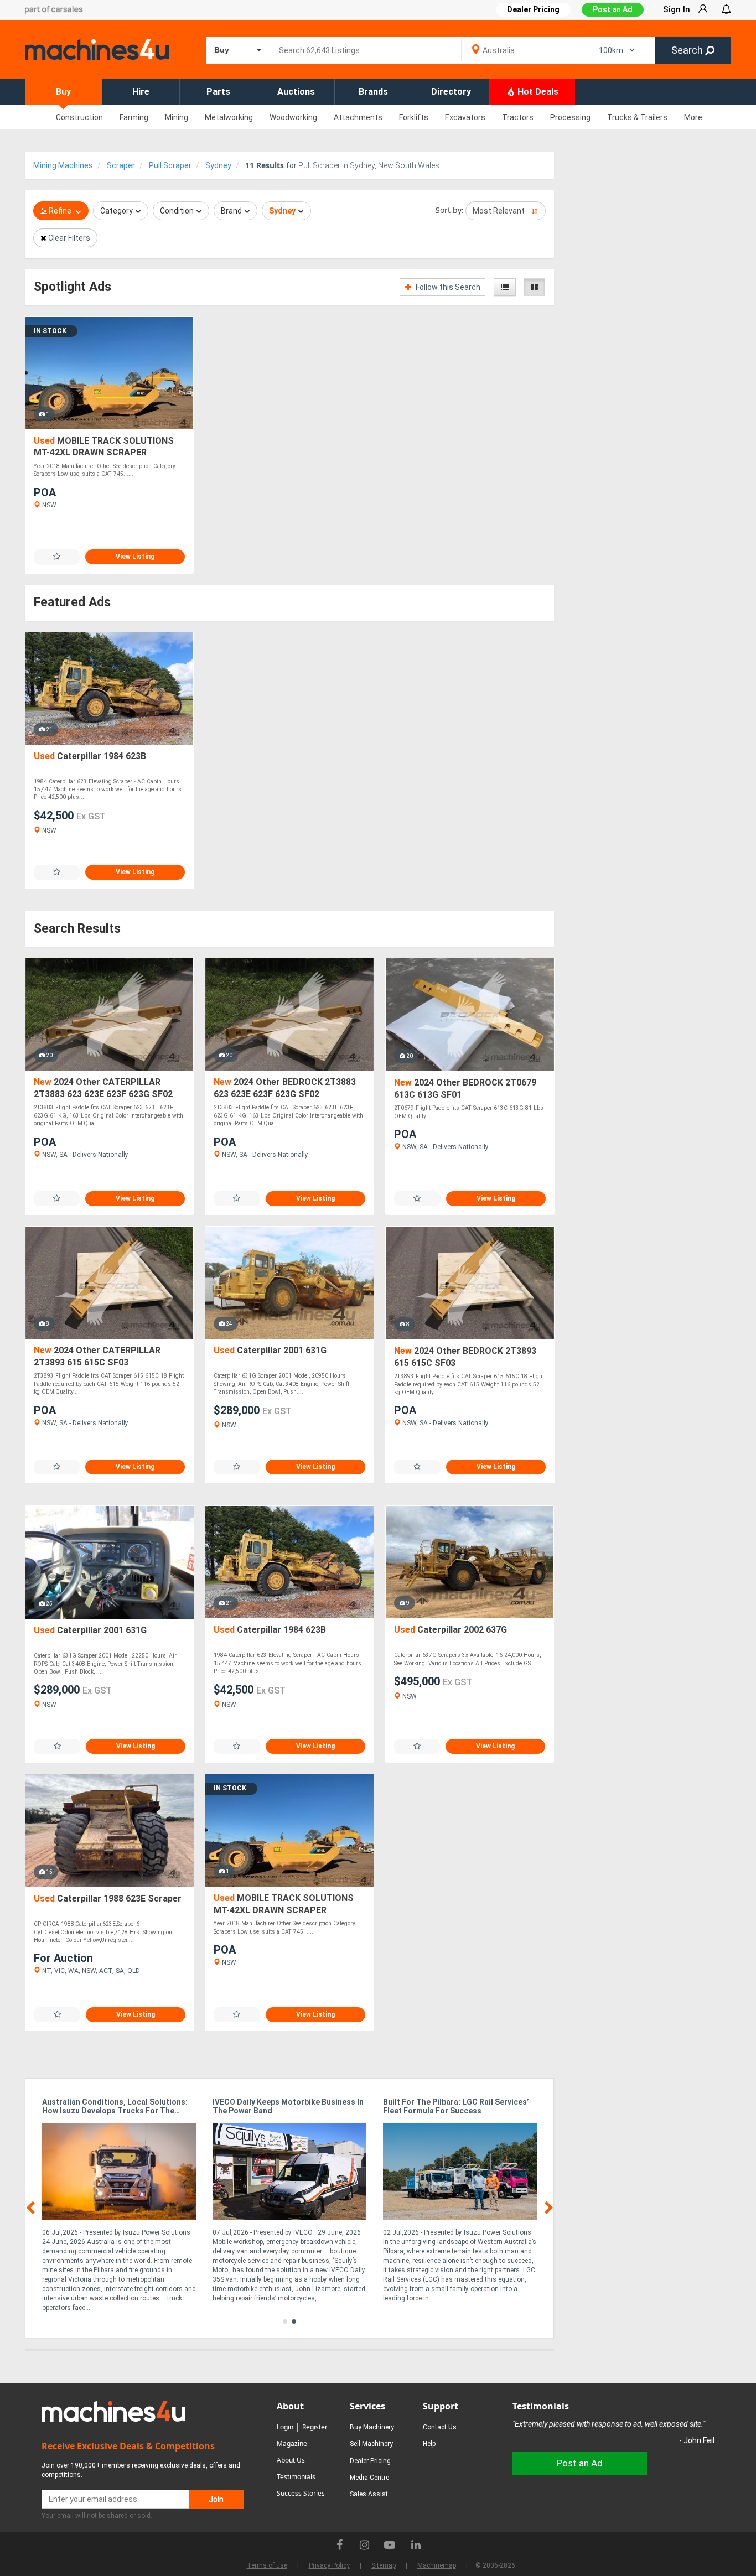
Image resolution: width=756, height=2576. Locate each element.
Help (429, 2444)
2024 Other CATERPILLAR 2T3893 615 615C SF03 (97, 1356)
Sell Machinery (371, 2444)
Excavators (465, 117)
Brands (373, 92)
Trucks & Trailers (637, 117)
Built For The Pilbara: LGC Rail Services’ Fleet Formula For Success (456, 2106)
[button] (285, 2321)
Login (285, 2427)
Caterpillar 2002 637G (451, 1630)
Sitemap (384, 2565)
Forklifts (414, 117)
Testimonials (296, 2477)
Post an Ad (613, 9)
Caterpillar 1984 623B (90, 756)
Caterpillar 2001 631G (270, 1350)
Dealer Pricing (370, 2461)
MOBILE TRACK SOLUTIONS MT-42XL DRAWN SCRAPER (104, 447)
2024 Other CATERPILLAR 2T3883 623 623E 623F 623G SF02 (103, 1088)
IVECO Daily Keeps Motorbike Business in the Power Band (288, 2106)
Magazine (292, 2443)
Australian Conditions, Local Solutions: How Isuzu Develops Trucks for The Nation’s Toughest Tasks (115, 2107)
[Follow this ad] (57, 557)
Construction (79, 117)
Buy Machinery (372, 2427)
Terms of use (267, 2565)
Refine (60, 211)
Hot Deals (537, 92)
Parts (218, 92)
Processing (570, 117)
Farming (134, 117)
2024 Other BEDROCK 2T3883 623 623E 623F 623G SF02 (285, 1088)
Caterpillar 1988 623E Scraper (108, 1899)
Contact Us (440, 2427)
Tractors (518, 117)
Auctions (296, 92)
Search (688, 50)
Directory (451, 92)
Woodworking (293, 117)
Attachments (358, 117)
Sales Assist (369, 2494)
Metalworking (229, 117)
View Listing (135, 557)
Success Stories (301, 2493)
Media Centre (369, 2478)
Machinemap (437, 2565)
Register (315, 2427)
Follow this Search (447, 287)
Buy (63, 92)
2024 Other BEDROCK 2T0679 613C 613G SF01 (465, 1089)
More (693, 117)
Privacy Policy (329, 2565)
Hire (141, 92)
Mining (177, 117)
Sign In (677, 9)
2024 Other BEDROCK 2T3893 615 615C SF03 (465, 1357)
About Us (291, 2460)
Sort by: (450, 210)
